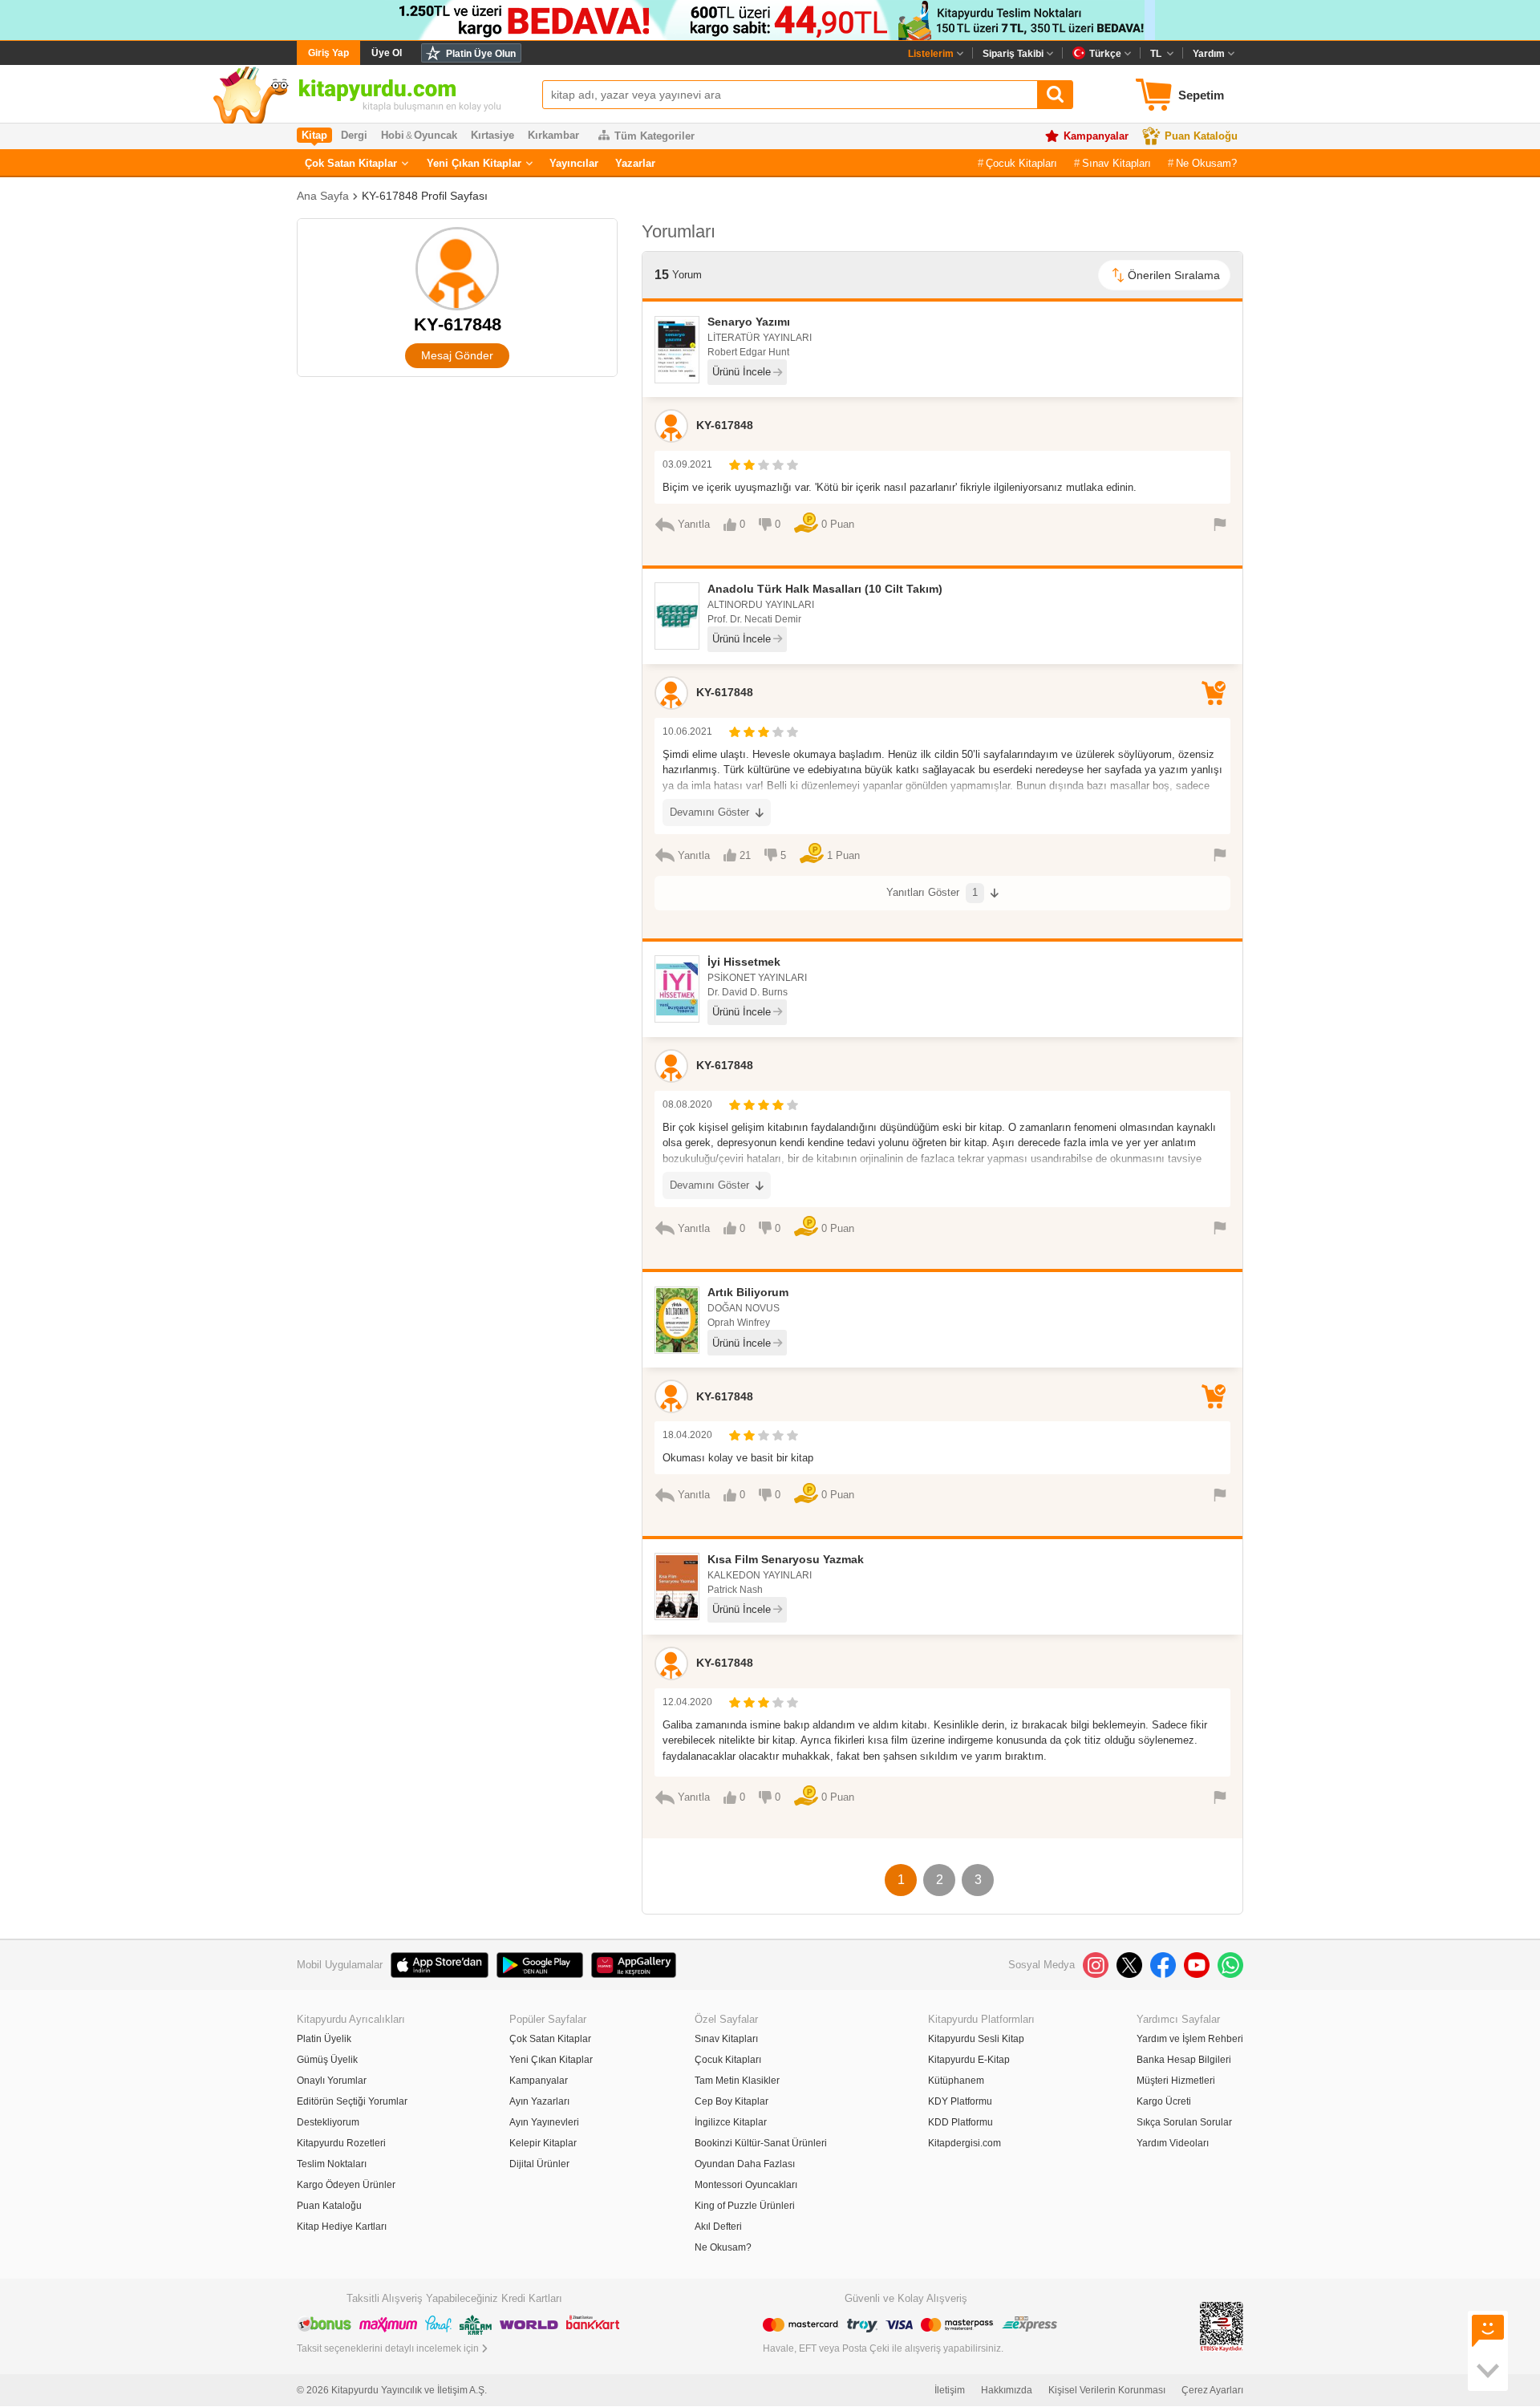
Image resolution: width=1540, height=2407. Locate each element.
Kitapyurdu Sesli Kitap (976, 2039)
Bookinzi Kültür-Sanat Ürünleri (761, 2143)
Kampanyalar (1096, 136)
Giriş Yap (328, 53)
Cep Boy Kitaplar (731, 2101)
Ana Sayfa (323, 196)
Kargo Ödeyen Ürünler (346, 2185)
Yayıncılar (574, 163)
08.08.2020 (687, 1104)
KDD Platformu (960, 2122)
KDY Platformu (960, 2101)
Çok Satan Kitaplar (351, 163)
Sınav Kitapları (1116, 163)
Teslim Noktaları (332, 2164)
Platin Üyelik (324, 2039)
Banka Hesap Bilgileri (1184, 2060)
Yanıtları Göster (932, 892)
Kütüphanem (956, 2081)
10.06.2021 (687, 731)
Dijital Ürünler (539, 2164)
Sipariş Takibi (1013, 54)
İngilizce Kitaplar (731, 2122)
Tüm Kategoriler (654, 136)
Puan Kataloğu (1201, 136)
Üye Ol (387, 53)
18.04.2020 (687, 1435)
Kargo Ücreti (1164, 2101)
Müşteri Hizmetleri (1176, 2081)
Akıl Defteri (718, 2227)
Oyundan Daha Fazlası (745, 2164)
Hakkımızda (1007, 2390)
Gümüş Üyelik (327, 2060)
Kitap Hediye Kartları (342, 2227)
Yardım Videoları (1173, 2143)
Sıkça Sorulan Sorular (1184, 2122)
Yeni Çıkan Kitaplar (474, 163)
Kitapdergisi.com (965, 2143)
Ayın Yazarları (539, 2101)
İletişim (950, 2390)
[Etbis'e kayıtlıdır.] (1222, 2326)
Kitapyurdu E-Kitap (969, 2060)
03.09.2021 (687, 464)
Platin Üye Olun (481, 54)
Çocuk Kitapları (1021, 163)
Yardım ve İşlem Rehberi (1190, 2039)
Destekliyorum (328, 2122)
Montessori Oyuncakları (746, 2185)
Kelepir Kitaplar (543, 2143)
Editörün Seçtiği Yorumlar (352, 2101)
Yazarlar (635, 163)
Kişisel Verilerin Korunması (1107, 2390)
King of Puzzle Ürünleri (745, 2206)
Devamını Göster (709, 812)
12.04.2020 (687, 1702)
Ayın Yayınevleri (544, 2122)
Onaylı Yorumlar (332, 2081)
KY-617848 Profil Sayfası (425, 196)
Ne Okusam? (1206, 163)
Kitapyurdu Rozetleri (341, 2143)
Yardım (1209, 54)
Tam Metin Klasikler (737, 2081)
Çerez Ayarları (1212, 2390)
